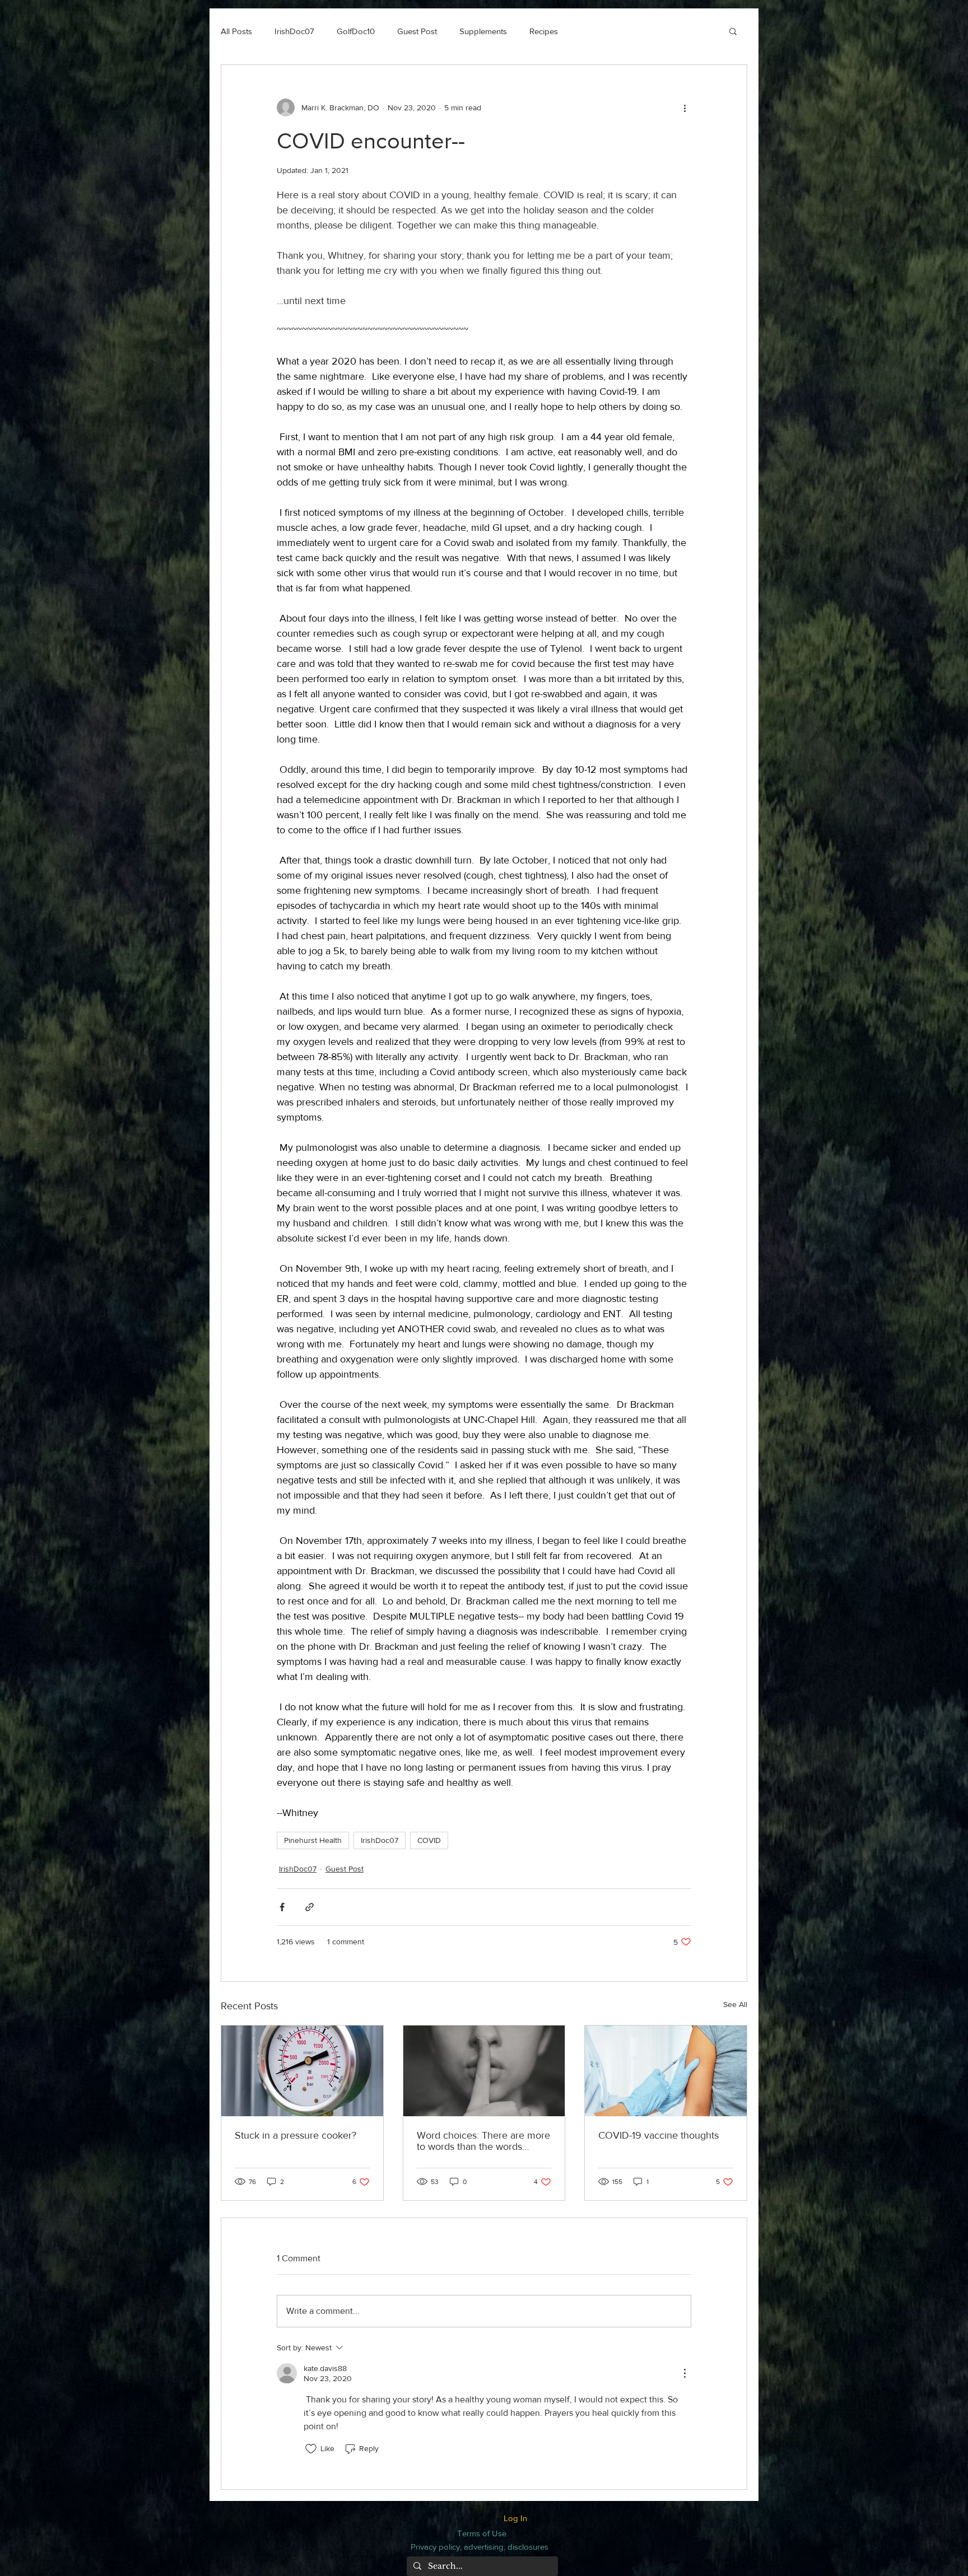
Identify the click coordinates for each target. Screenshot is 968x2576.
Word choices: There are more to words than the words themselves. (483, 2141)
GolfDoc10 (356, 31)
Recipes (544, 31)
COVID (429, 1840)
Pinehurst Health (313, 1840)
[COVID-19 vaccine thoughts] (666, 2071)
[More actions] (685, 108)
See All (735, 2004)
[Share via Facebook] (282, 1907)
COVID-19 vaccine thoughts (658, 2135)
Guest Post (417, 31)
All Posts (236, 31)
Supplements (483, 31)
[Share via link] (310, 1907)
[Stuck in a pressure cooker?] (302, 2071)
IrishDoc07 (294, 31)
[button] (733, 31)
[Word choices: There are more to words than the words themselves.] (484, 2071)
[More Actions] (685, 2373)
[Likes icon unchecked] (311, 2449)
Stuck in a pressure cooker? (295, 2135)
